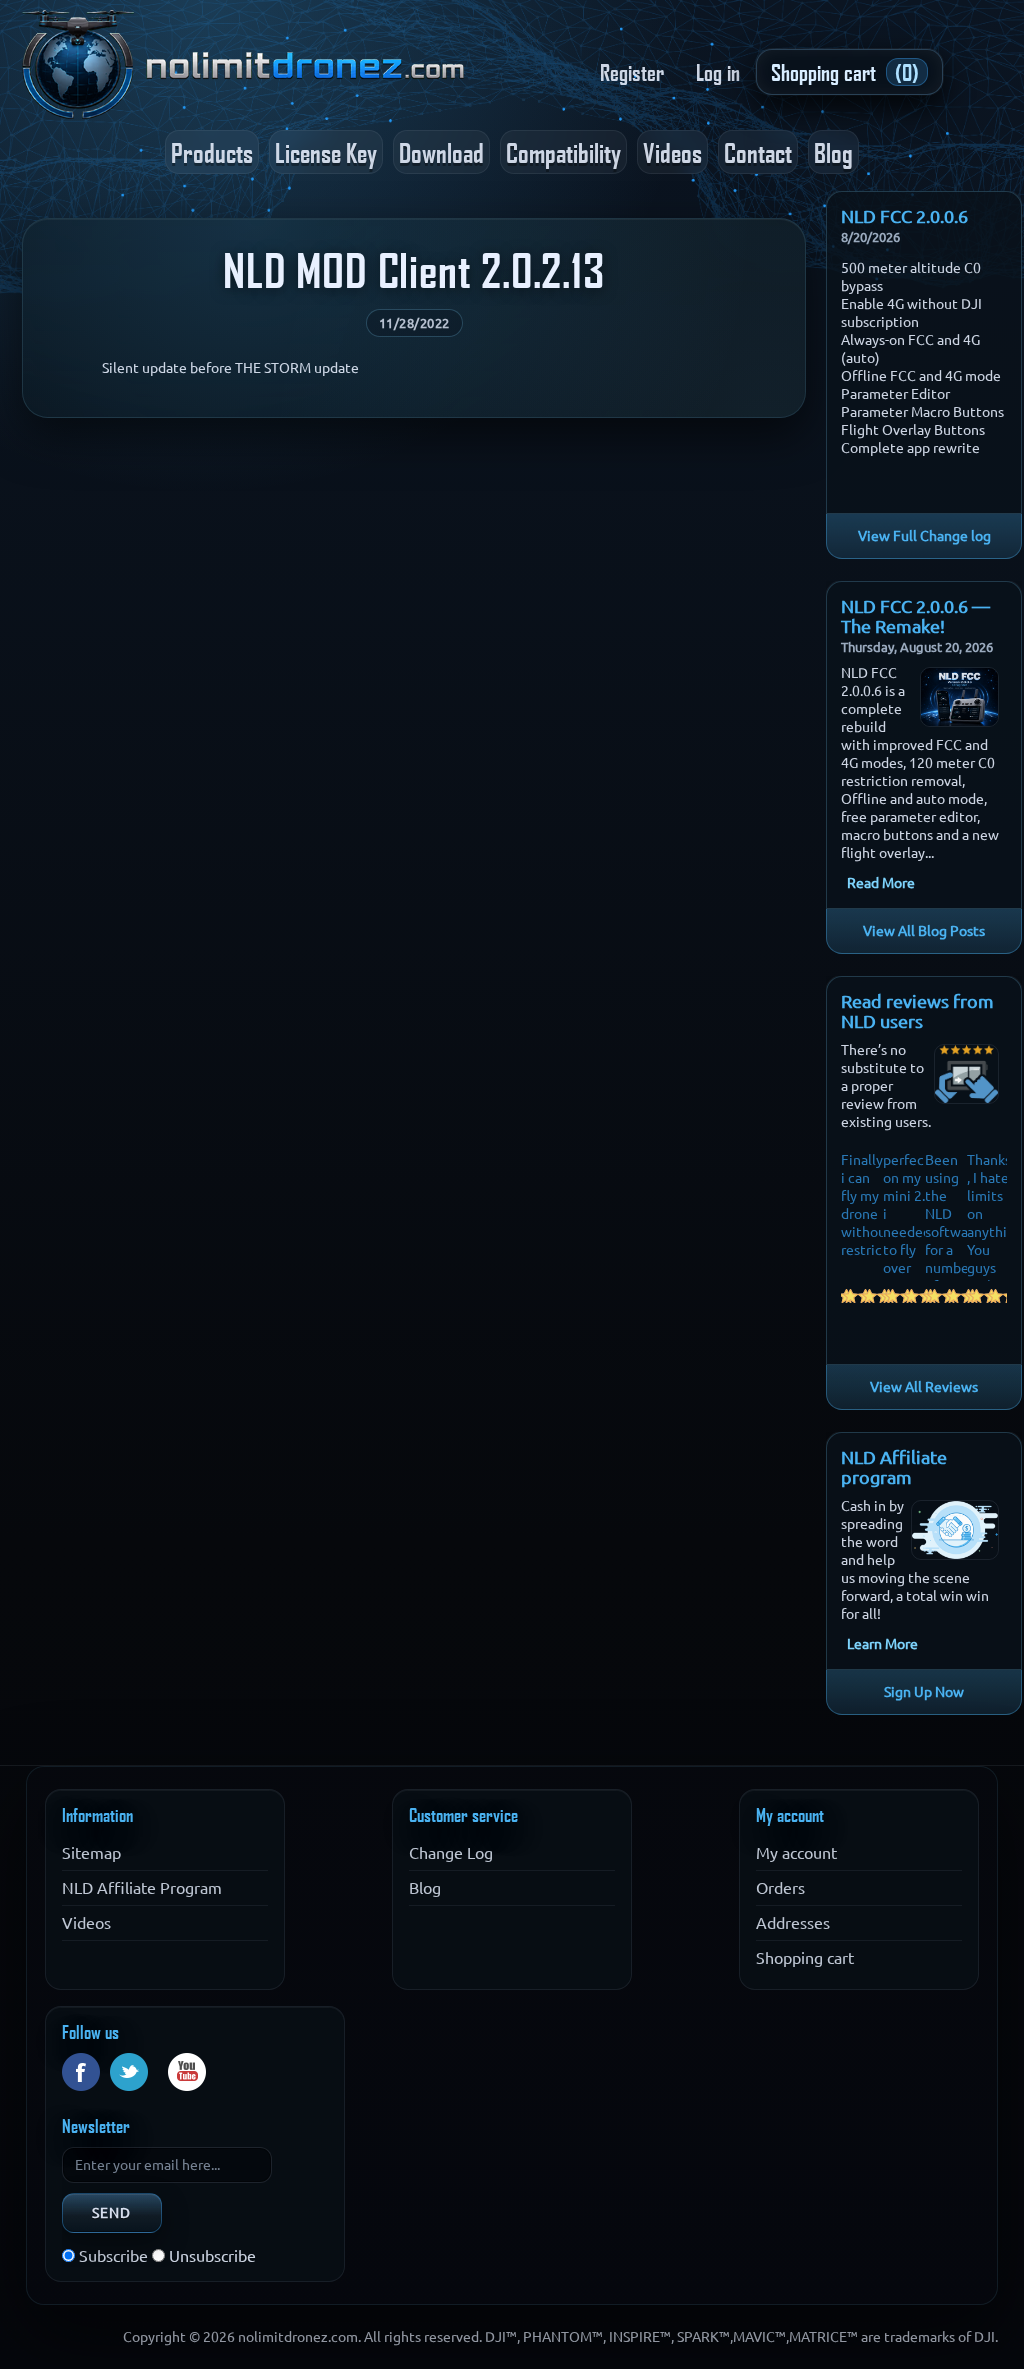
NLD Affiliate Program (142, 1888)
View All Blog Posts (924, 931)
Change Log (451, 1853)
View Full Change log (924, 536)
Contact (758, 152)
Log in (718, 72)
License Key (326, 152)
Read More (881, 883)
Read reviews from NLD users (917, 1011)
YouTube (187, 2072)
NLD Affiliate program (894, 1467)
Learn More (882, 1644)
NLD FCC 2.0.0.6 (904, 216)
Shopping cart (805, 1958)
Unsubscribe (212, 2256)
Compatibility (563, 152)
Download (441, 152)
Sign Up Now (924, 1692)
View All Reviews (924, 1387)
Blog (833, 152)
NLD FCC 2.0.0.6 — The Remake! (915, 616)
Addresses (793, 1923)
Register (632, 72)
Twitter (129, 2072)
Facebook (81, 2072)
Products (212, 152)
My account (796, 1853)
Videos (672, 152)
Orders (780, 1888)
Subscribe (113, 2256)
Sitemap (91, 1853)
